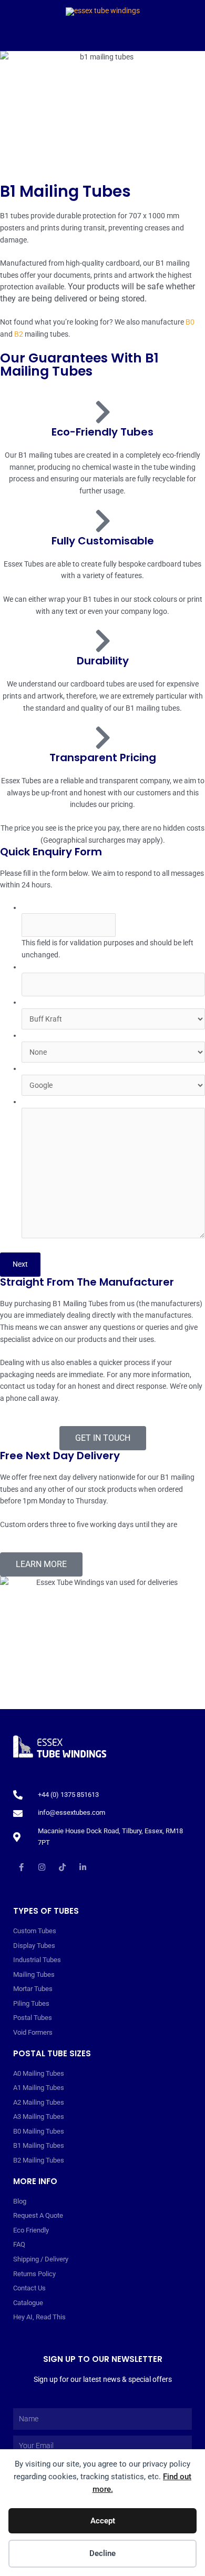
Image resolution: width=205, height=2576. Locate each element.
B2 (19, 334)
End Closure (43, 1035)
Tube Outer (41, 1002)
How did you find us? (55, 1068)
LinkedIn (35, 907)
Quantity (37, 967)
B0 (190, 322)
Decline (102, 2553)
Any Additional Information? (67, 1102)
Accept (103, 2521)
